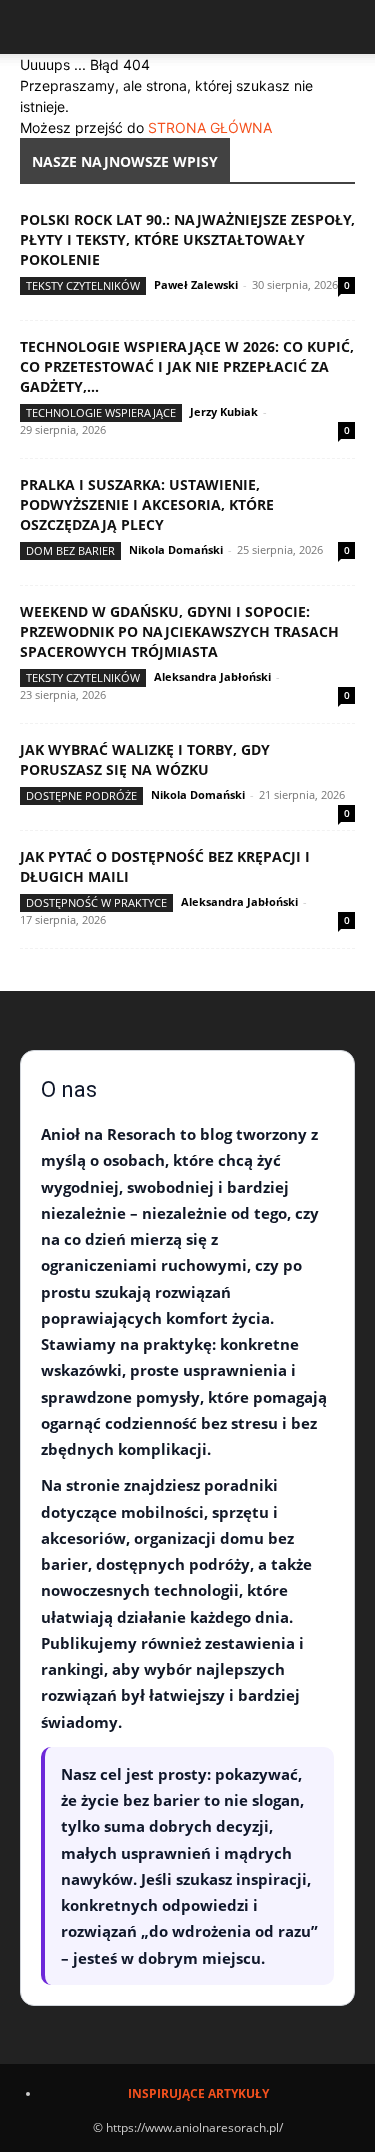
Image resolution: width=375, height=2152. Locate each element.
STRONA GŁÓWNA (210, 127)
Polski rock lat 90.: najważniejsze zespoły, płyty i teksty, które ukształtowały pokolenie (187, 239)
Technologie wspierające (101, 412)
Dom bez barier (70, 550)
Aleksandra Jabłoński (212, 676)
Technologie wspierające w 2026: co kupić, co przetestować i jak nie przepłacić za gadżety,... (187, 366)
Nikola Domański (176, 549)
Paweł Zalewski (196, 284)
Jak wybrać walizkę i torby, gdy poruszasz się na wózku (145, 759)
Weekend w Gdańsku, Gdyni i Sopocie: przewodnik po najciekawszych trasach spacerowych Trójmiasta (179, 631)
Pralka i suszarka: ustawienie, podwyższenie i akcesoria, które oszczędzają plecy (147, 504)
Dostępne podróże (81, 795)
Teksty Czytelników (83, 285)
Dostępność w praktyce (96, 902)
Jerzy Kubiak (224, 411)
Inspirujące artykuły (198, 2093)
